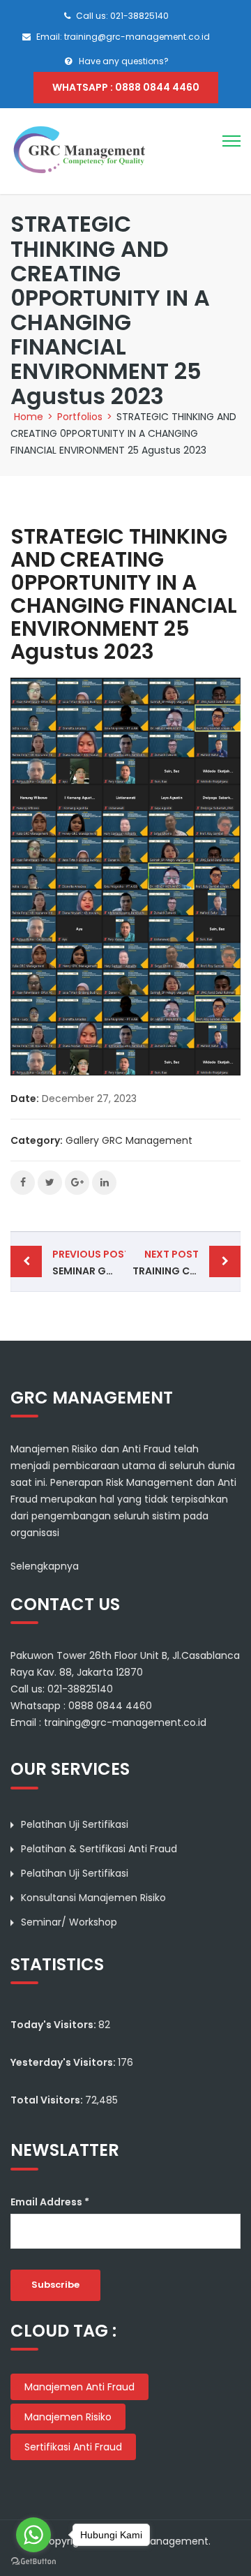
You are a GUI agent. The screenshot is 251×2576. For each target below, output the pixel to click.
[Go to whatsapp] (33, 2535)
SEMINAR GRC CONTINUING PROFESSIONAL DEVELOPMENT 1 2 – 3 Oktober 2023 (89, 1263)
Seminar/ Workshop (69, 1922)
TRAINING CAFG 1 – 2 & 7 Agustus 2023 (187, 1263)
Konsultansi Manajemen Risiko (93, 1898)
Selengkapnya (45, 1566)
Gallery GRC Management (129, 1140)
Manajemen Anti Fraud (79, 2387)
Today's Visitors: (54, 2025)
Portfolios (80, 417)
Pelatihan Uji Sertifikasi (75, 1824)
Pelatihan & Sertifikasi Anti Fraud (99, 1849)
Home (29, 417)
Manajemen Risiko (68, 2417)
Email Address (50, 2202)
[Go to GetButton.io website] (33, 2562)
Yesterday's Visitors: (64, 2062)
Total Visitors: (48, 2100)
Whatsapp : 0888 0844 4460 (126, 87)
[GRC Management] (80, 151)
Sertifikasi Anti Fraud (73, 2447)
